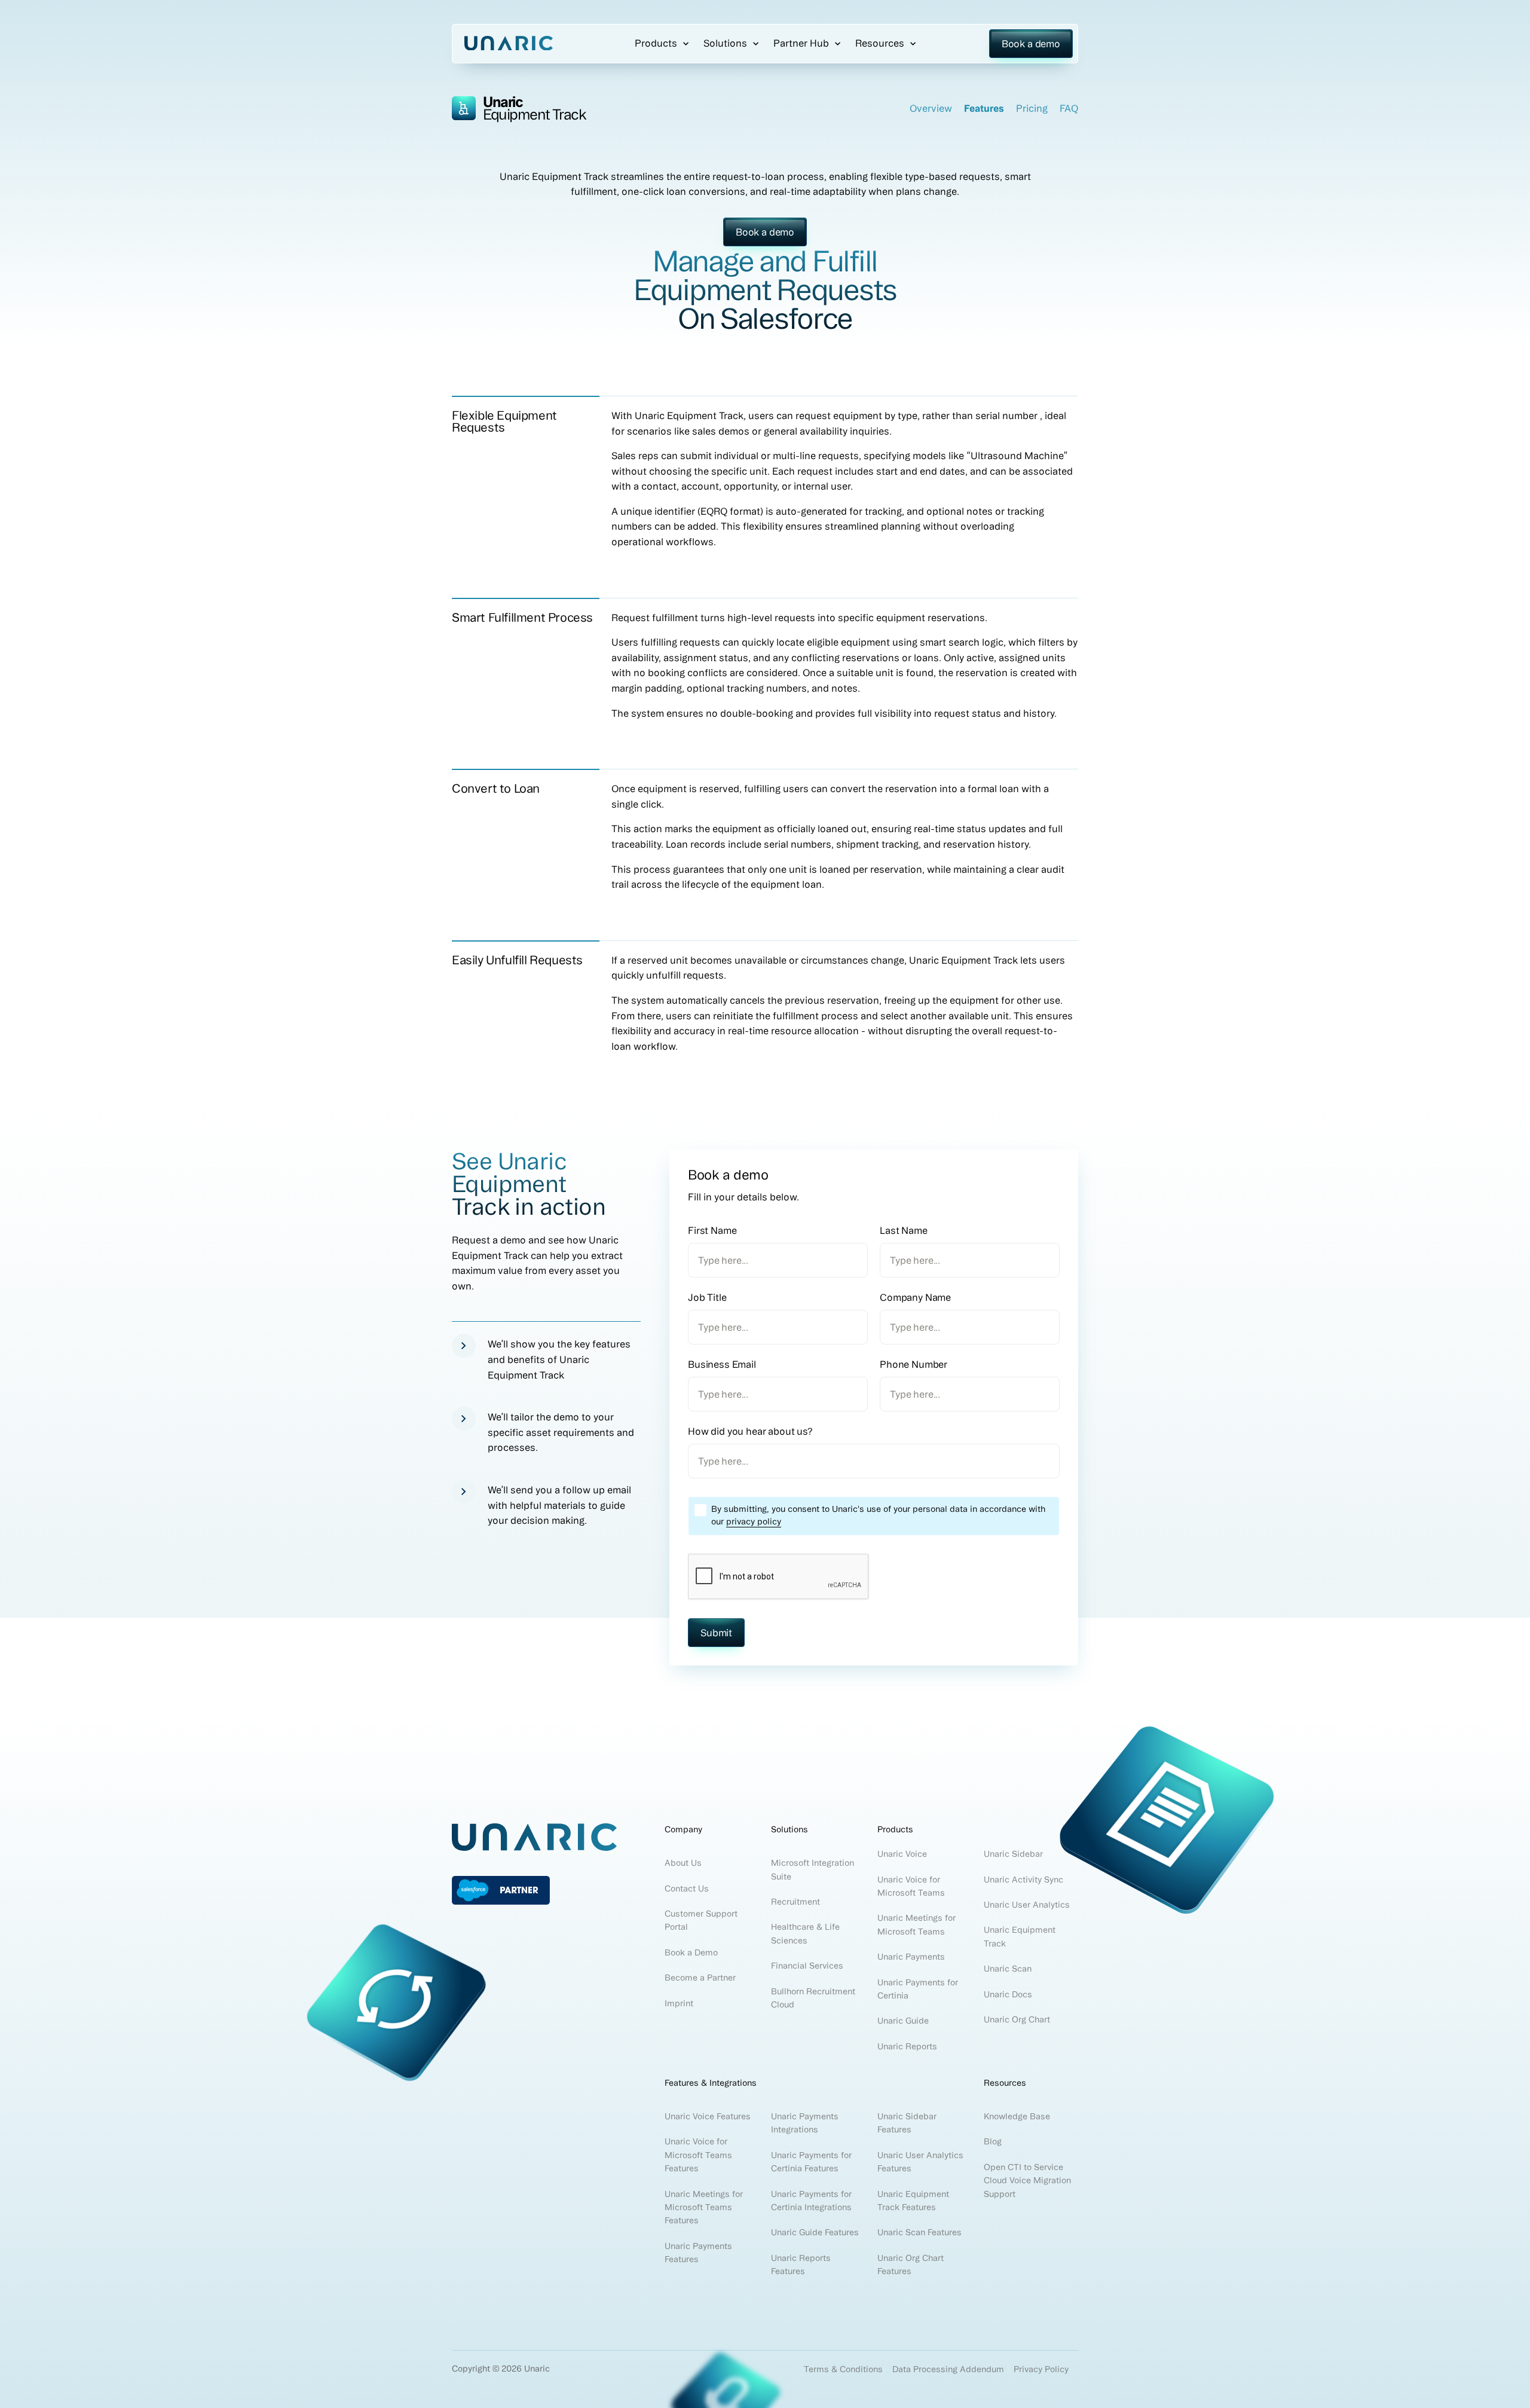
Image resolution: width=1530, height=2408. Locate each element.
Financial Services (807, 1966)
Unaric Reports (907, 2046)
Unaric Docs (1008, 1994)
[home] (509, 44)
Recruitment (795, 1902)
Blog (993, 2141)
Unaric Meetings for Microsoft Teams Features (704, 2207)
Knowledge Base (1017, 2116)
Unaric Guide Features (815, 2232)
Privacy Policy (1041, 2369)
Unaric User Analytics (1027, 1905)
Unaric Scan (1008, 1969)
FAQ (1069, 108)
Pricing (1032, 108)
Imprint (679, 2003)
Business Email (722, 1364)
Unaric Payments (911, 1957)
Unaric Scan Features (919, 2232)
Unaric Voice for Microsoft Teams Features (698, 2155)
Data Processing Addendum (948, 2369)
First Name (712, 1230)
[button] (657, 45)
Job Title (707, 1297)
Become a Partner (700, 1978)
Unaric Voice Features (708, 2116)
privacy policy (754, 1521)
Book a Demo (691, 1952)
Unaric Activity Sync (1025, 1880)
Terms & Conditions (843, 2369)
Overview (931, 108)
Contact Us (687, 1888)
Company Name (915, 1297)
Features (984, 108)
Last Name (904, 1230)
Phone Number (914, 1364)
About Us (683, 1863)
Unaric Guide (903, 2021)
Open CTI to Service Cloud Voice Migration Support (1027, 2181)
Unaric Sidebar (1013, 1854)
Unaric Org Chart (1017, 2019)
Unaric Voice (902, 1854)
